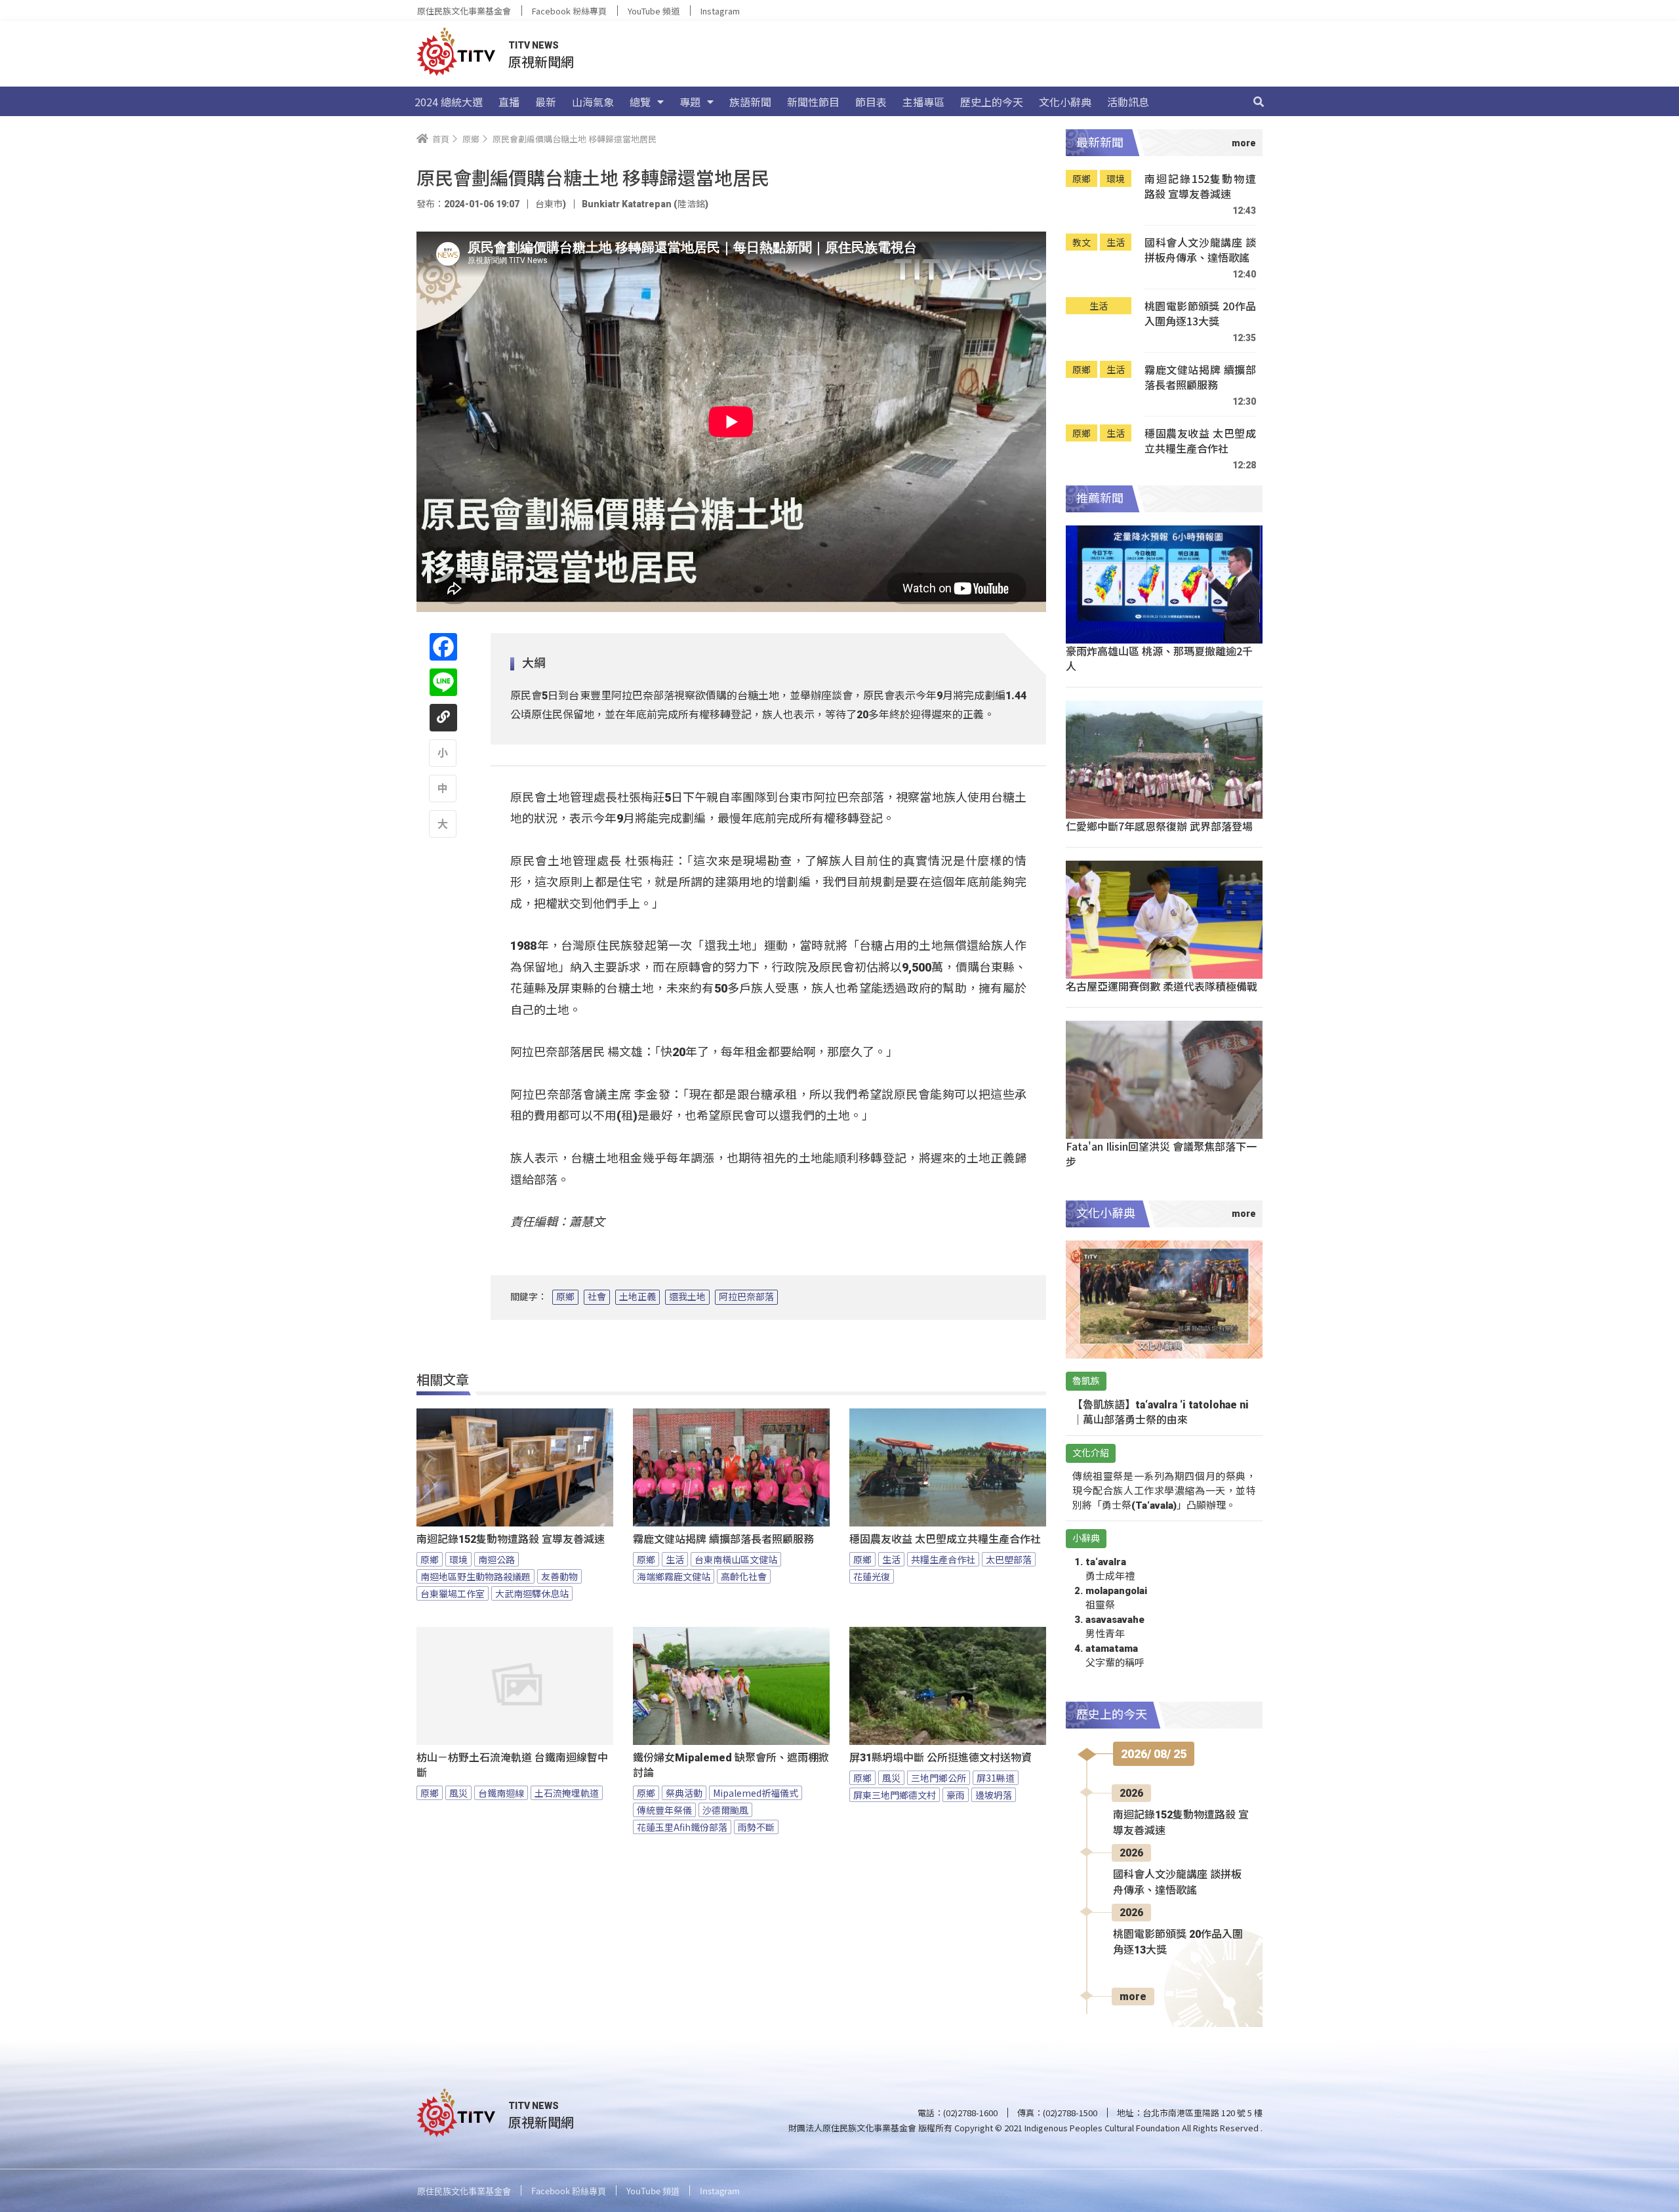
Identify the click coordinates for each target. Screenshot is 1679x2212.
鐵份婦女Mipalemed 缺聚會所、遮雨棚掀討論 (731, 1765)
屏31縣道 (996, 1778)
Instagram (720, 11)
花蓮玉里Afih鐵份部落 (682, 1827)
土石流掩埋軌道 (567, 1793)
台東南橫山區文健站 (736, 1559)
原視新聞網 (541, 61)
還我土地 (687, 1297)
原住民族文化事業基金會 (464, 11)
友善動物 (559, 1576)
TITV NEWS (534, 45)
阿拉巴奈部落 (746, 1297)
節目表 (871, 102)
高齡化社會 (744, 1576)
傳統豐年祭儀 (664, 1810)
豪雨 (956, 1795)
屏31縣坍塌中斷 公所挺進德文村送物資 (941, 1758)
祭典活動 (684, 1793)
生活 (675, 1559)
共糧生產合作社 (943, 1559)
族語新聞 (750, 102)
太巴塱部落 (1009, 1559)
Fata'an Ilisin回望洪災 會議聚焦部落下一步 (1161, 1154)
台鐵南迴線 (501, 1793)
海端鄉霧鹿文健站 (674, 1576)
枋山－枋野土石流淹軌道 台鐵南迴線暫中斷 (512, 1765)
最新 (546, 102)
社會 (597, 1297)
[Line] (443, 682)
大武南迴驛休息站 (532, 1593)
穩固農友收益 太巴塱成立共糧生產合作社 (945, 1539)
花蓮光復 (872, 1576)
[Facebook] (443, 647)
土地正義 (637, 1297)
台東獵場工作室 (453, 1593)
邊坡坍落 (994, 1795)
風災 (458, 1793)
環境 (458, 1559)
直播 (509, 102)
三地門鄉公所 (939, 1778)
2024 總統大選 (449, 102)
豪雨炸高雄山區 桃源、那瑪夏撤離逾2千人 (1159, 658)
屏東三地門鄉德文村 (895, 1795)
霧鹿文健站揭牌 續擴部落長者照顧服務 (723, 1539)
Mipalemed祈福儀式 (756, 1793)
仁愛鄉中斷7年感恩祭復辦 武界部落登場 (1159, 826)
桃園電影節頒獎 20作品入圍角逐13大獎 (1200, 314)
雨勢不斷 (756, 1827)
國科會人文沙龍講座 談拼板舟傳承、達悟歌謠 (1200, 250)
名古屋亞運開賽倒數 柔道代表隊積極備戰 (1162, 986)
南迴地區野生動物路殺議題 (475, 1576)
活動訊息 (1128, 102)
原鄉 (565, 1297)
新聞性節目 (813, 102)
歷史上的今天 (992, 102)
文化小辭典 (1065, 102)
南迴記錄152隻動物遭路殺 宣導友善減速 (511, 1539)
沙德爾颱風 (725, 1810)
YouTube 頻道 (654, 11)
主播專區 (923, 102)
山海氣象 (593, 102)
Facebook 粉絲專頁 (569, 11)
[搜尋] (1259, 102)
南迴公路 (496, 1559)
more (1133, 1997)
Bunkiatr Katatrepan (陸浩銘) (645, 204)
